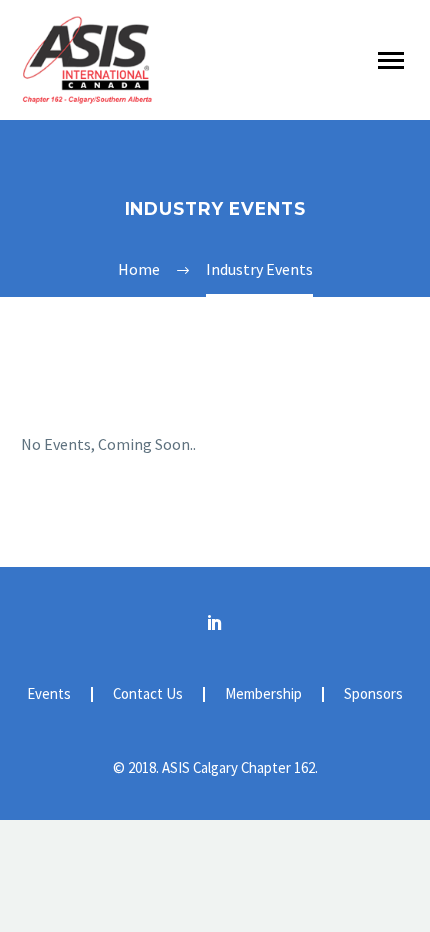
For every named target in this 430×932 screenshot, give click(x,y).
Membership (263, 694)
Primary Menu (391, 61)
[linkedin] (215, 622)
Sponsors (373, 694)
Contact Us (148, 694)
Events (49, 694)
